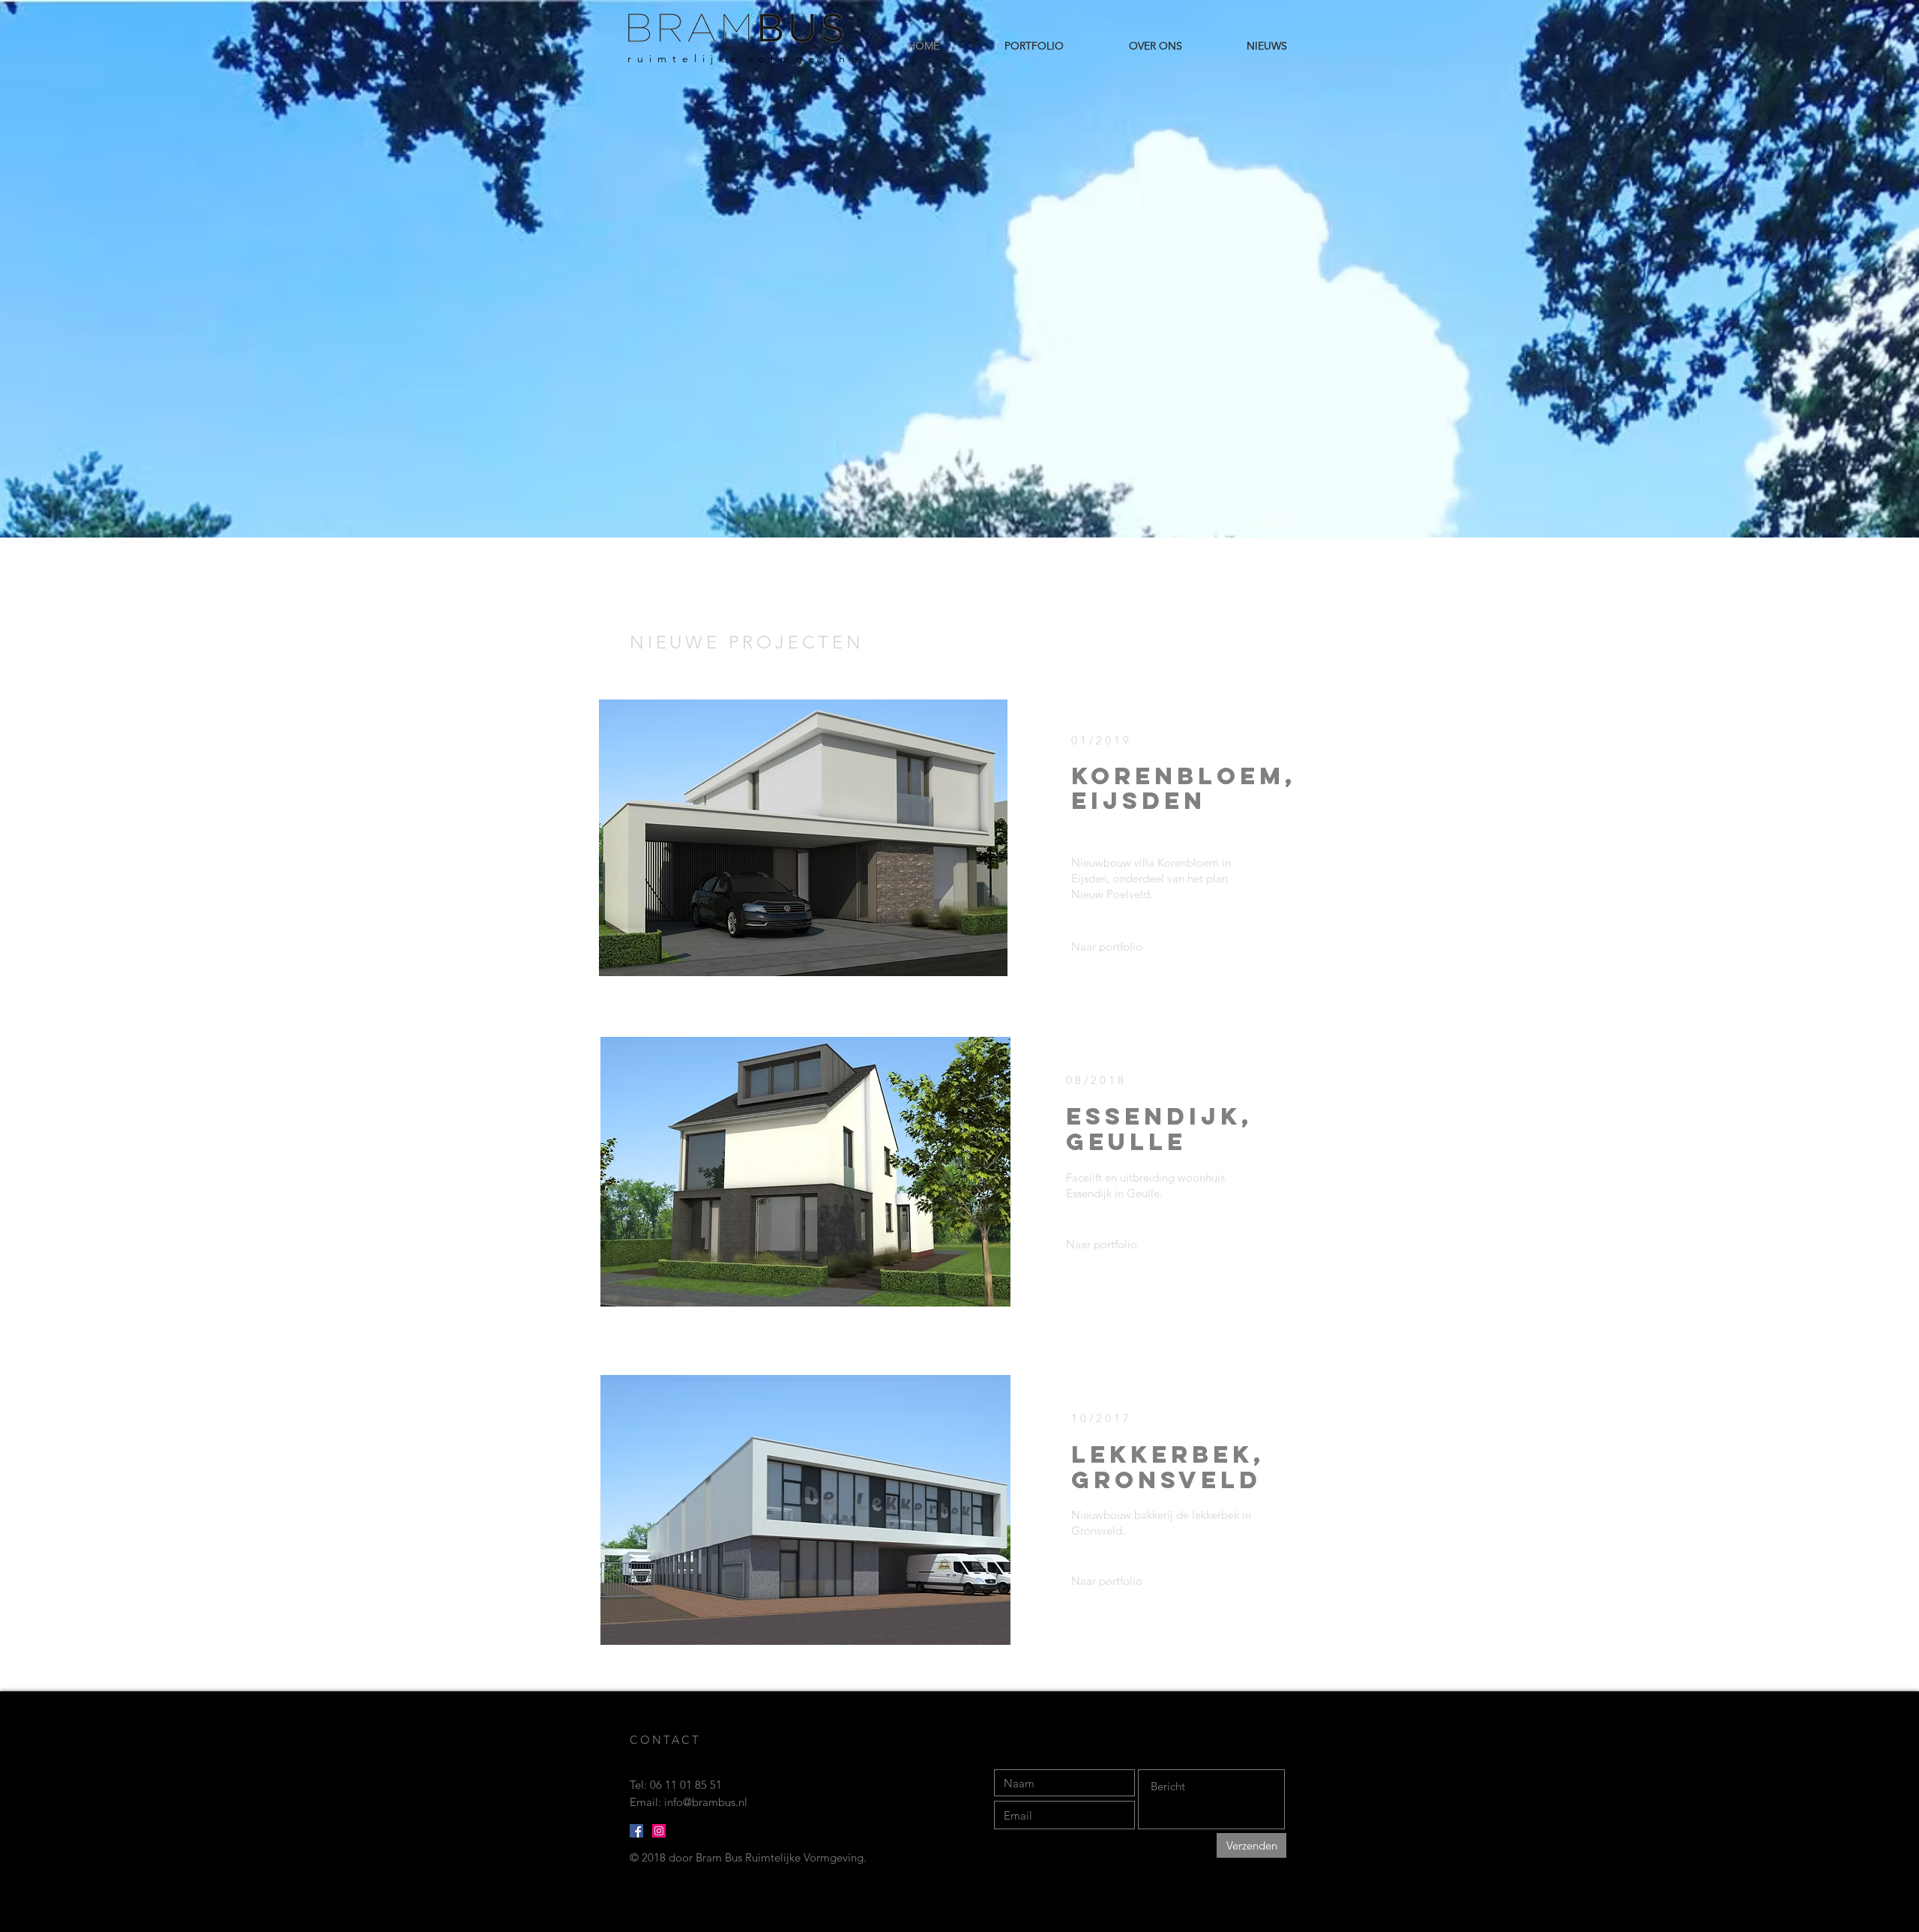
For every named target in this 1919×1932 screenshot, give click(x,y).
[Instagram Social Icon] (659, 1831)
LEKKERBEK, (1168, 1454)
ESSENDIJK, (1159, 1116)
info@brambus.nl (706, 1802)
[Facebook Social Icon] (636, 1831)
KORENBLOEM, (1184, 776)
